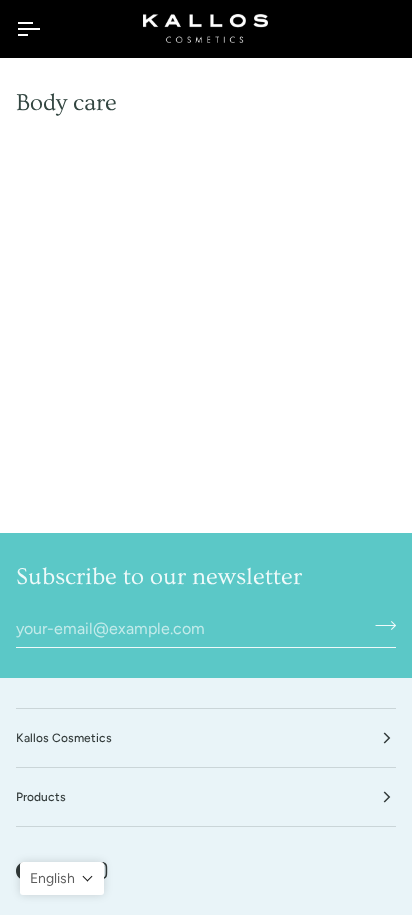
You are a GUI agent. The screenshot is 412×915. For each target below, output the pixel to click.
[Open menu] (46, 28)
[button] (62, 878)
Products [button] (41, 797)
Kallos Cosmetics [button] (64, 738)
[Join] (379, 626)
